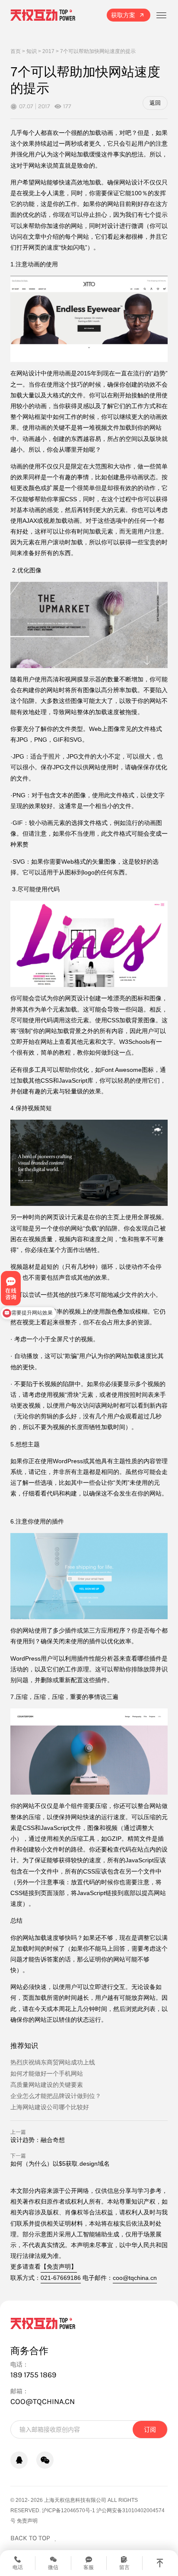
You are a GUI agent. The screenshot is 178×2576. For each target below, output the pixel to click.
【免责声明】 (59, 2267)
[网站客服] (19, 2460)
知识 (32, 51)
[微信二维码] (45, 2460)
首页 (16, 51)
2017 (48, 51)
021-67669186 (61, 2278)
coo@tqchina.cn (135, 2278)
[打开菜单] (161, 15)
